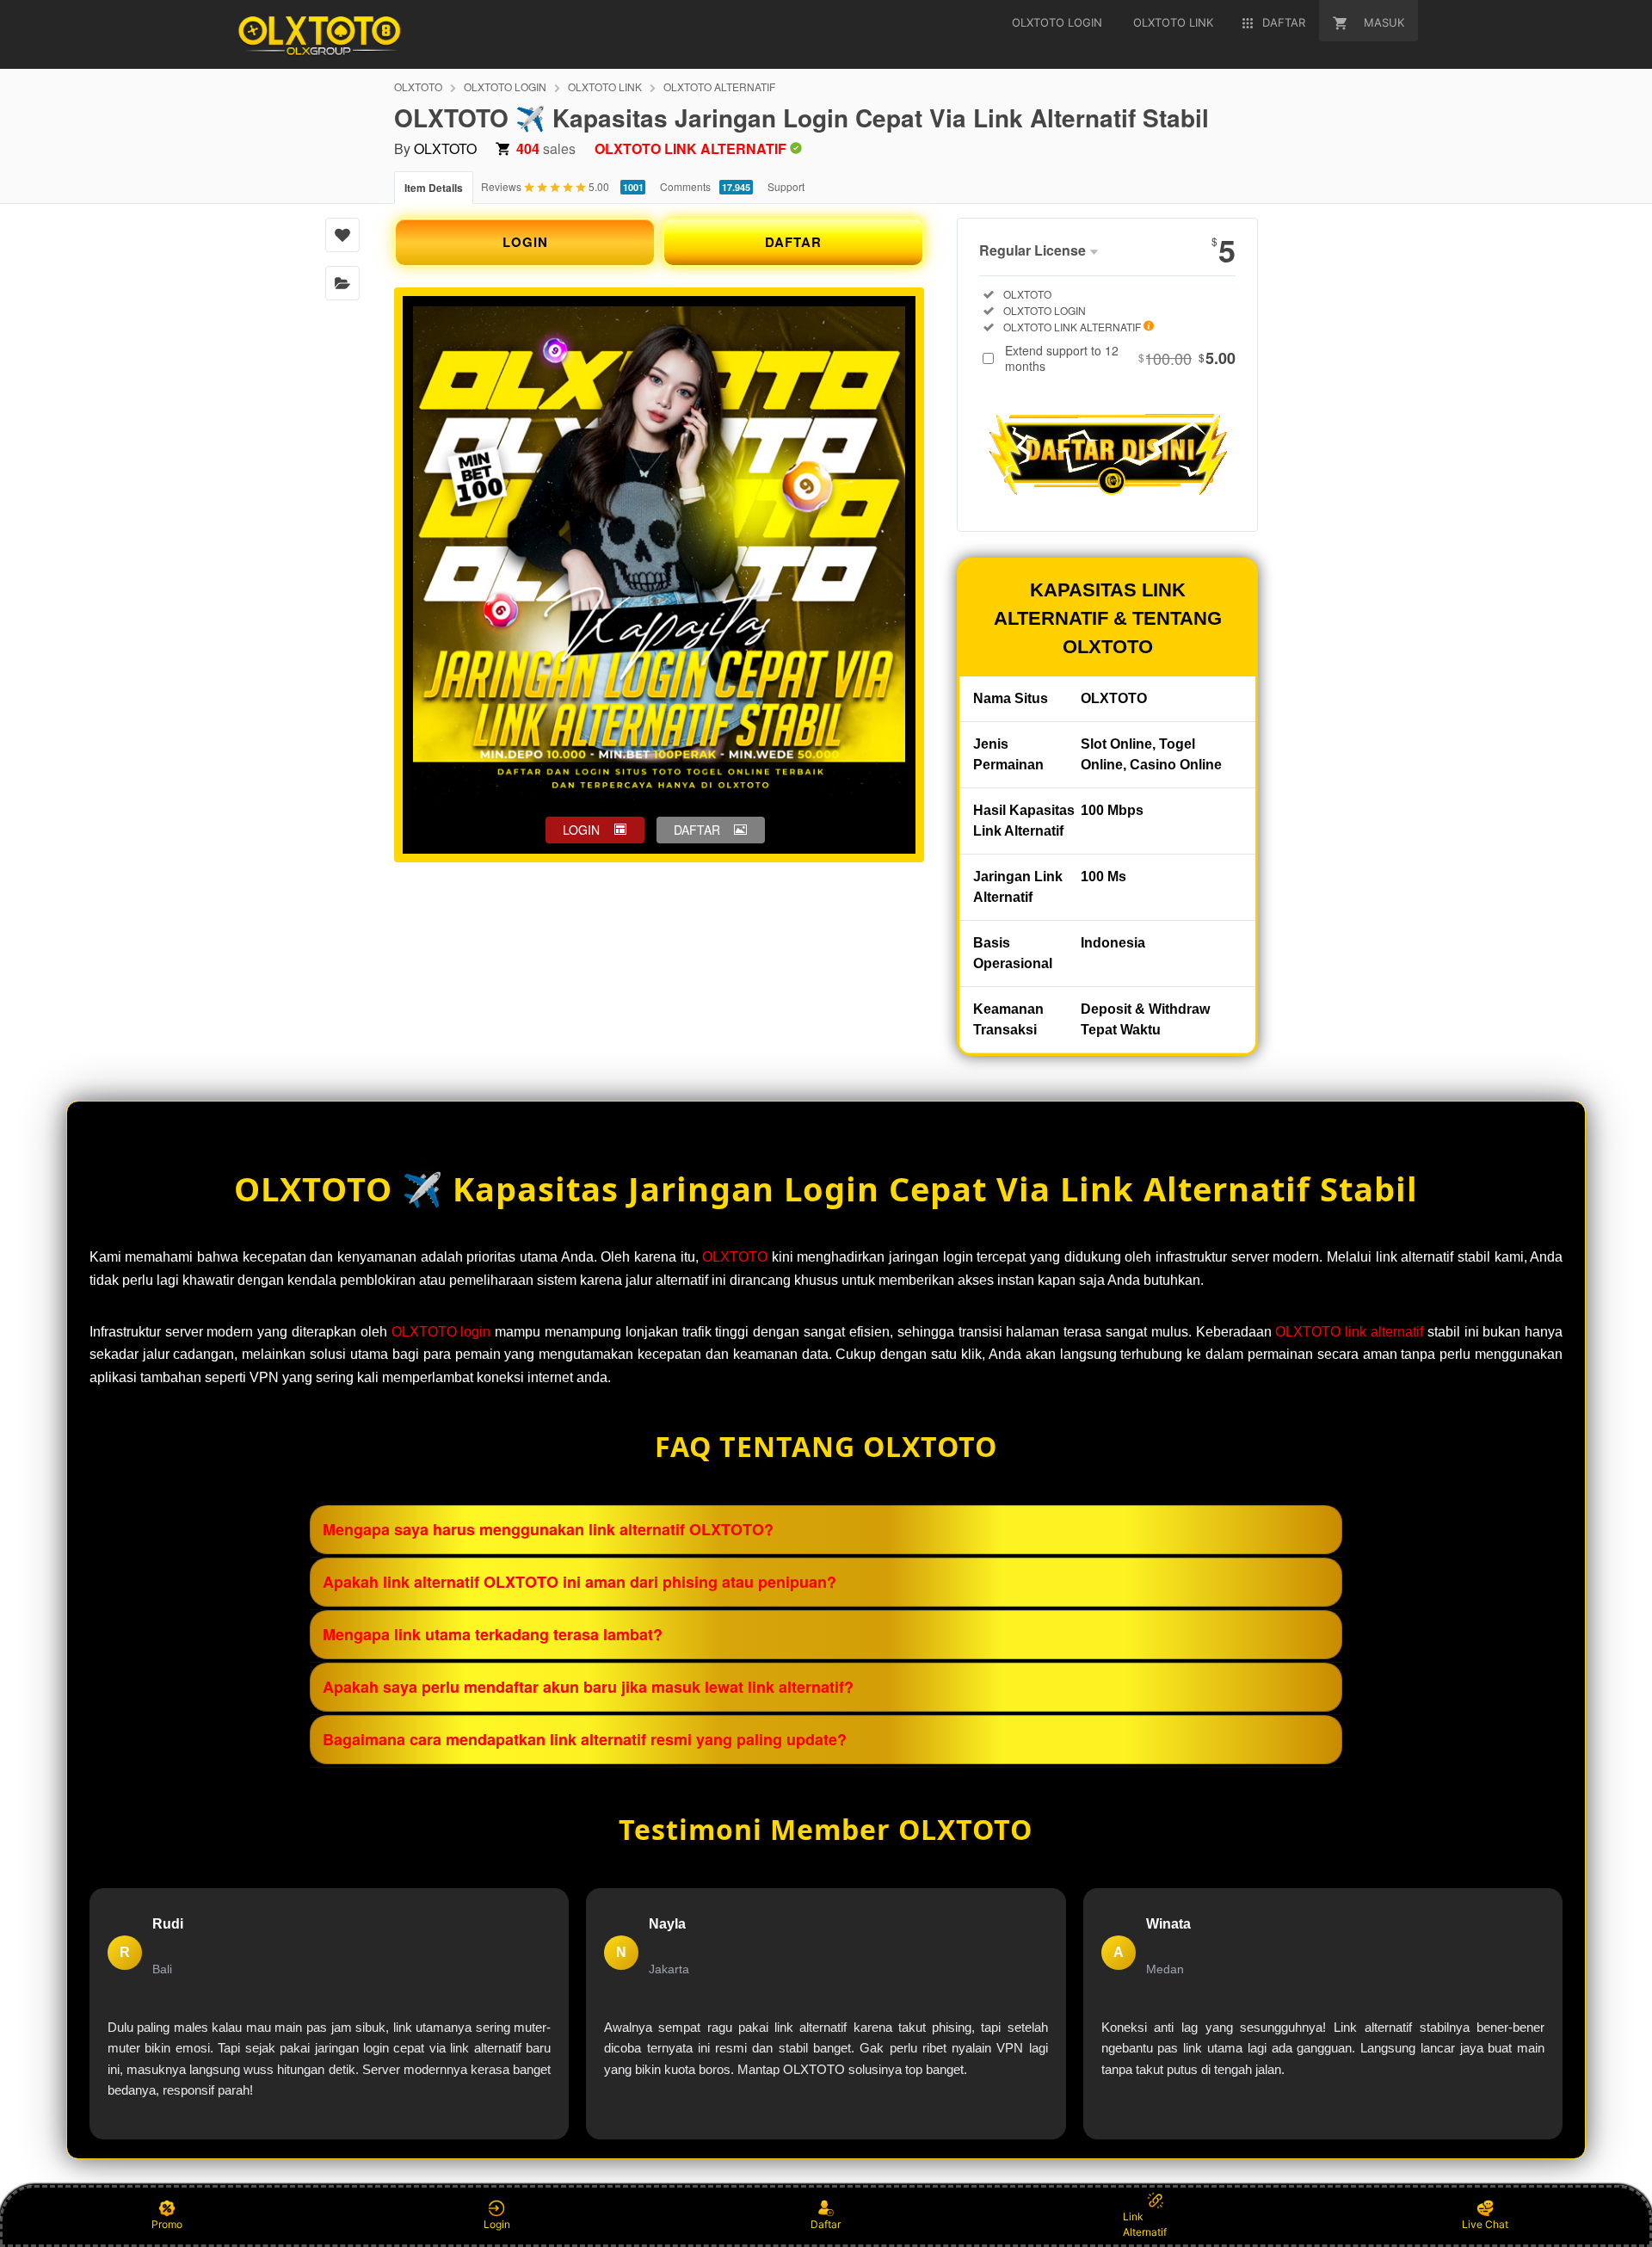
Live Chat (1485, 2224)
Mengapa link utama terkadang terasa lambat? (493, 1634)
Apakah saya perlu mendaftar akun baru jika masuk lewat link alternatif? (588, 1687)
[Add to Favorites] (342, 235)
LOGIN (525, 242)
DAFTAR (793, 242)
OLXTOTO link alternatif (1349, 1332)
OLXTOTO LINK (605, 86)
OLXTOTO (418, 86)
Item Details (434, 188)
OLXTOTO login (441, 1332)
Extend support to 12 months (1120, 358)
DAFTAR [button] (697, 830)
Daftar (826, 2224)
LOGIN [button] (581, 830)
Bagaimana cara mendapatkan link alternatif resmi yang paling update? (585, 1739)
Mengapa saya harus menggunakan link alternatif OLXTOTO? (548, 1529)
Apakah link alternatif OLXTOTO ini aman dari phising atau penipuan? (579, 1582)
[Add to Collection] (342, 283)
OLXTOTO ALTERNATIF (719, 86)
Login (497, 2224)
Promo (167, 2224)
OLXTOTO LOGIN (505, 86)
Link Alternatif (1145, 2224)
